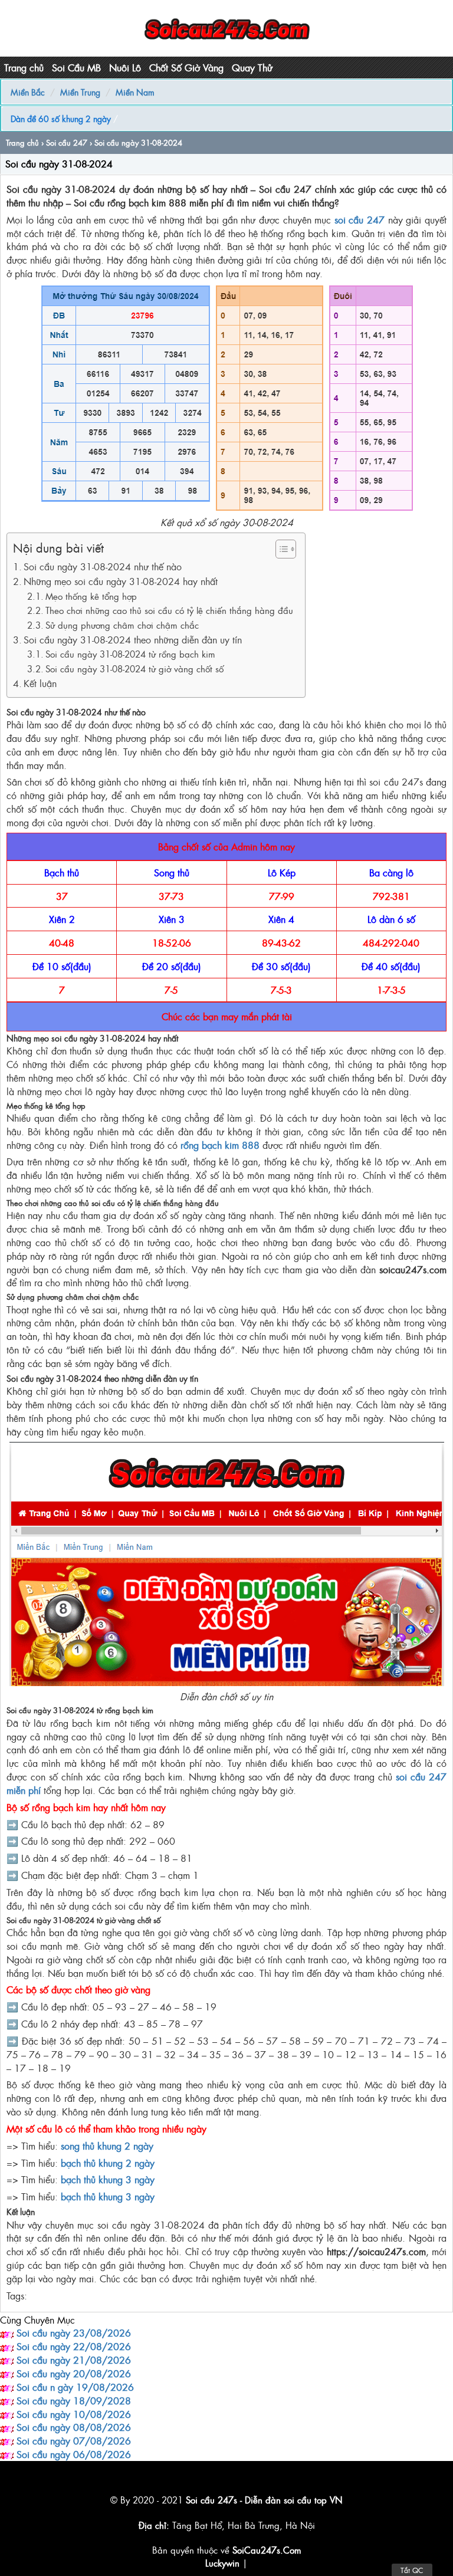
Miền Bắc (28, 92)
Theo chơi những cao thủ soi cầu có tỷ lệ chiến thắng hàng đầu (169, 610)
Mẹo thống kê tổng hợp (91, 596)
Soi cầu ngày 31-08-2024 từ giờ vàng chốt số (134, 668)
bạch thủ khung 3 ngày (108, 2179)
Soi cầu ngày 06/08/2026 (74, 2454)
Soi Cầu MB (76, 67)
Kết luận (40, 683)
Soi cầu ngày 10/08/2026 (74, 2414)
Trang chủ (24, 67)
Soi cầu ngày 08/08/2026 (74, 2427)
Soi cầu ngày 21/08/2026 (74, 2360)
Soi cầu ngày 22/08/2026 (74, 2346)
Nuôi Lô (125, 67)
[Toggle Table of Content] (280, 549)
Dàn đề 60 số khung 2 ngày (61, 118)
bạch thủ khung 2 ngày (108, 2163)
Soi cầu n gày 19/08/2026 (75, 2387)
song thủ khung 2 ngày (107, 2145)
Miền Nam (135, 92)
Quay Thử (252, 67)
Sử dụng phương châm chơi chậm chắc (122, 625)
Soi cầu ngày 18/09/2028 (74, 2400)
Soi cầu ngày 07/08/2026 (74, 2440)
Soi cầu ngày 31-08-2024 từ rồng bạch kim (130, 654)
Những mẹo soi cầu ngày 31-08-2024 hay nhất (121, 581)
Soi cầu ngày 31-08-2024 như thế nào (103, 566)
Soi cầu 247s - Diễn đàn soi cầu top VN (264, 2500)
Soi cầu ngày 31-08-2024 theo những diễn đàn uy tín (133, 639)
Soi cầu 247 (67, 142)
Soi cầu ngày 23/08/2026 (74, 2332)
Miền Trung (80, 92)
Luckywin (222, 2563)
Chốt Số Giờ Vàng (186, 67)
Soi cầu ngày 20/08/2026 (74, 2373)
